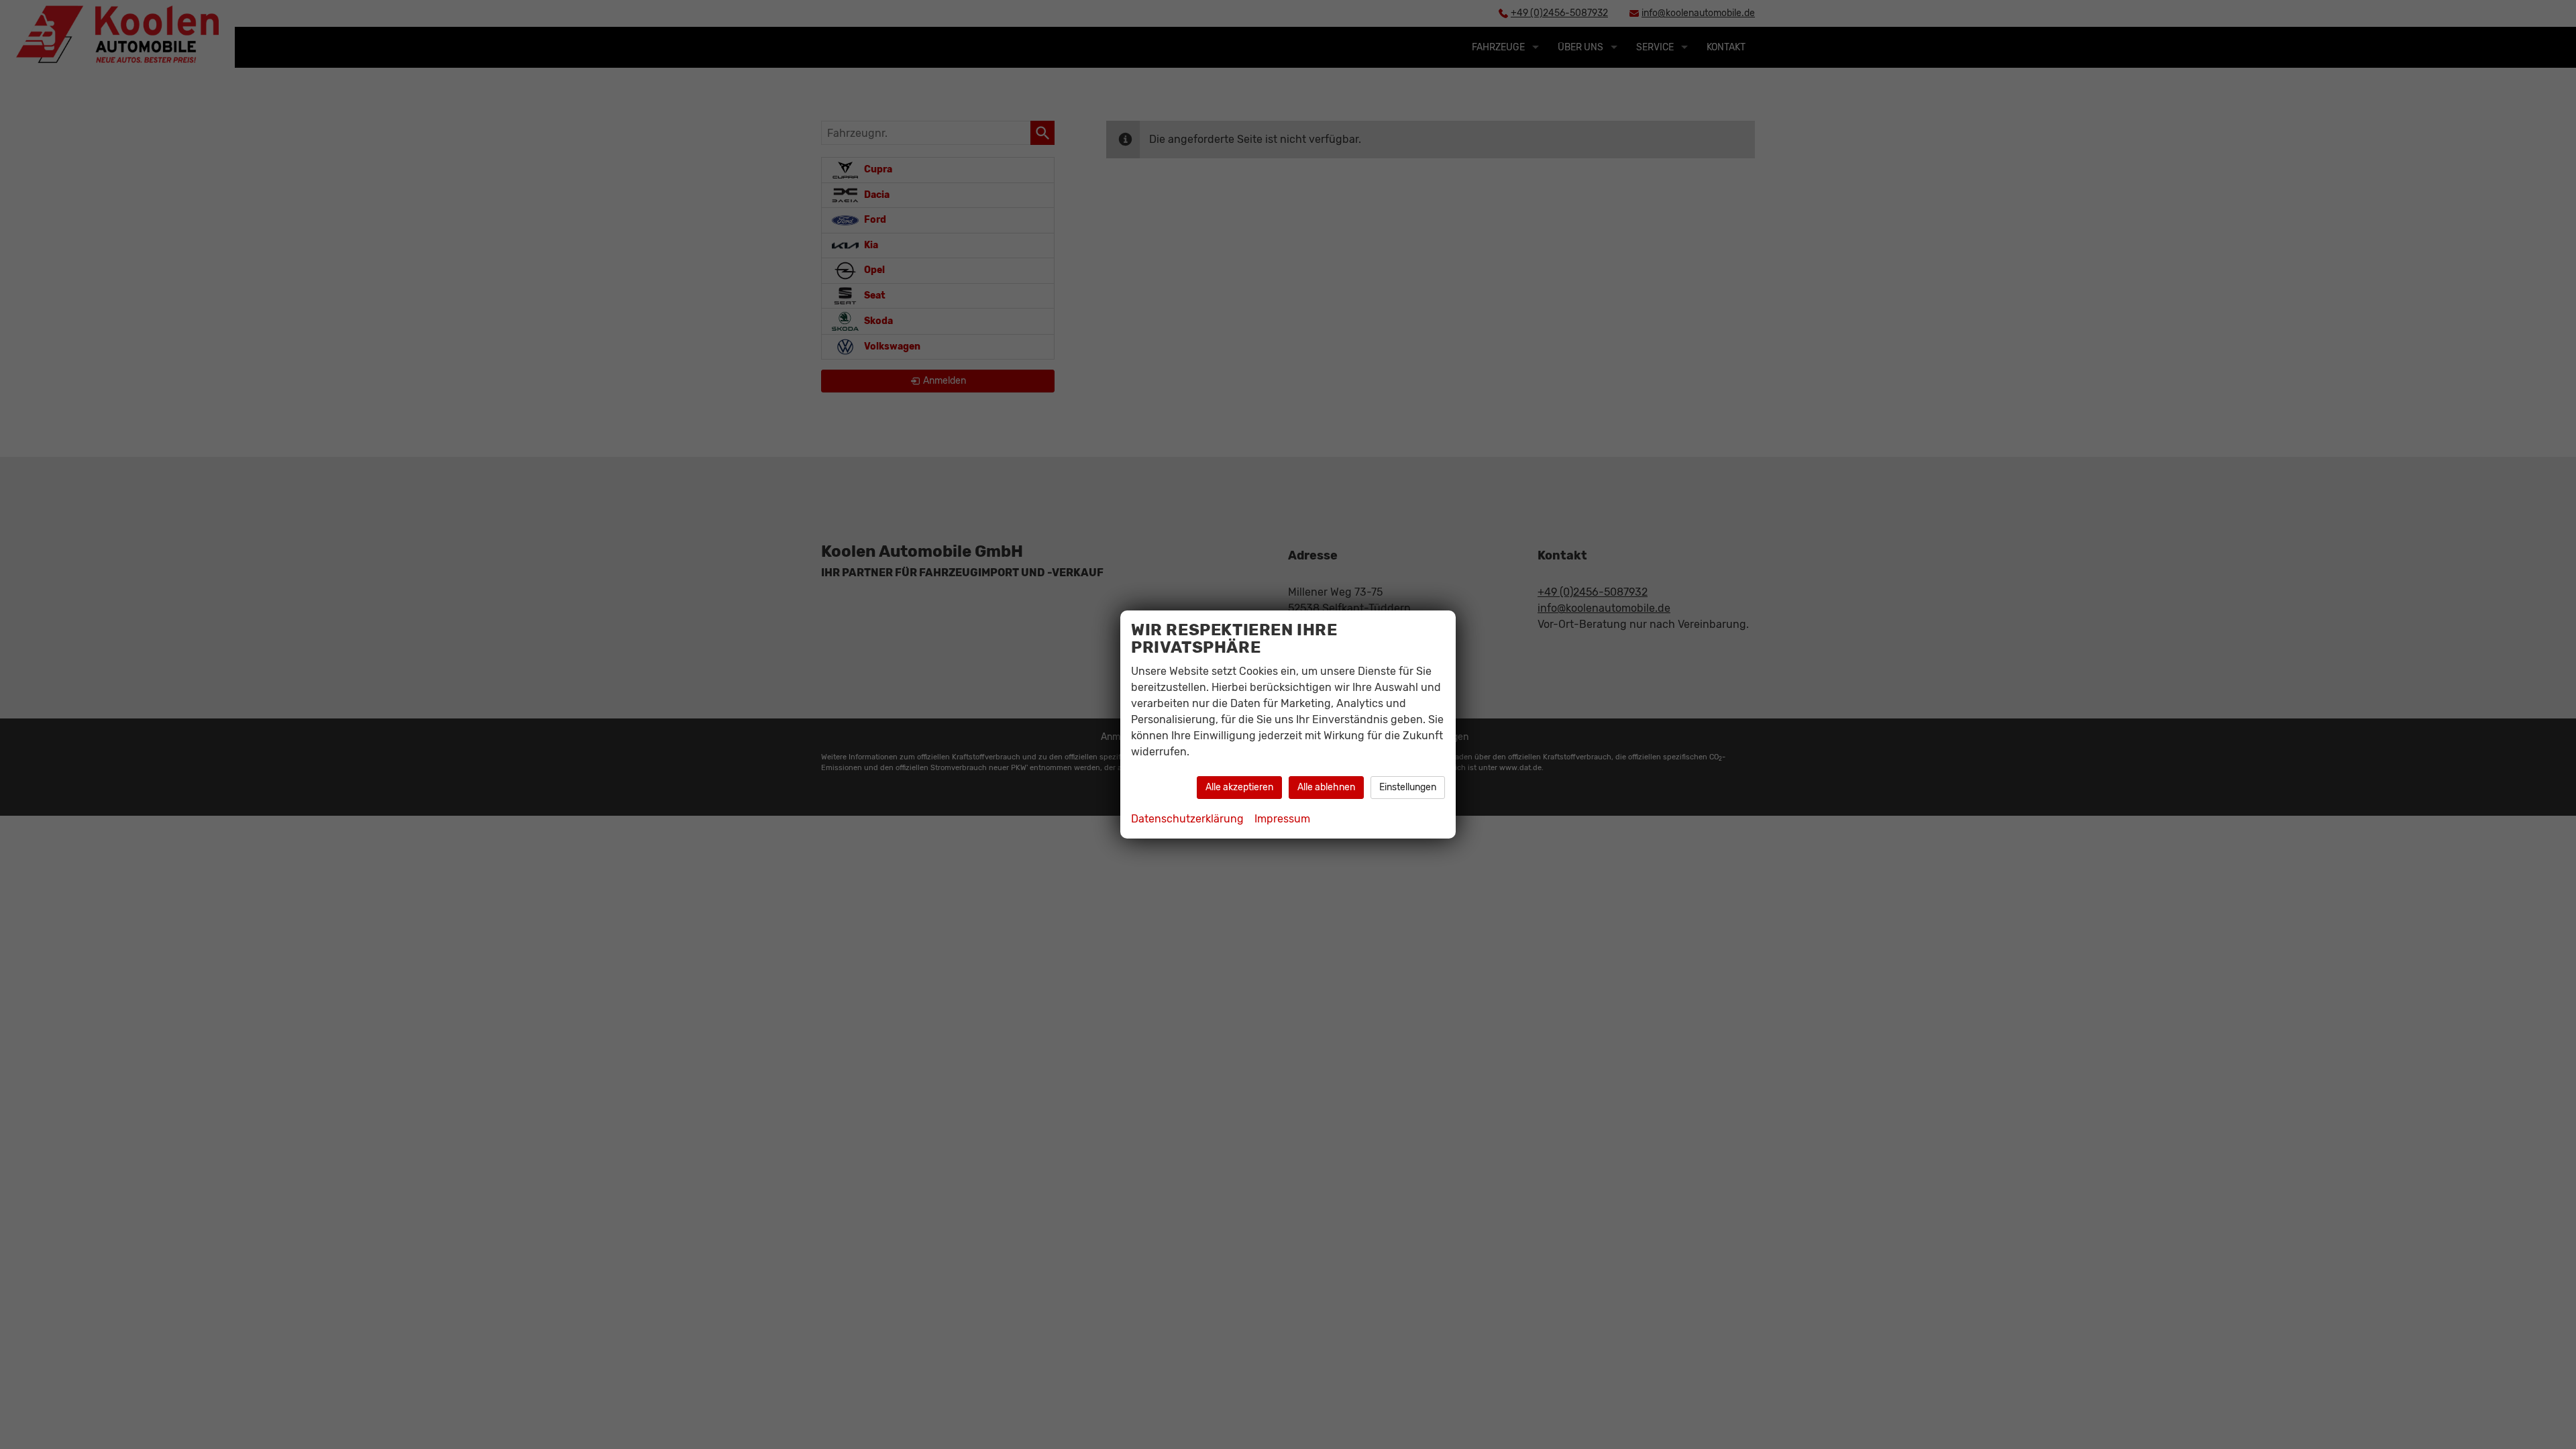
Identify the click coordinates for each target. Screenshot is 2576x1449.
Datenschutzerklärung (1187, 819)
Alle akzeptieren (1239, 787)
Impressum (1282, 819)
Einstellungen (1408, 787)
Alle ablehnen (1326, 787)
